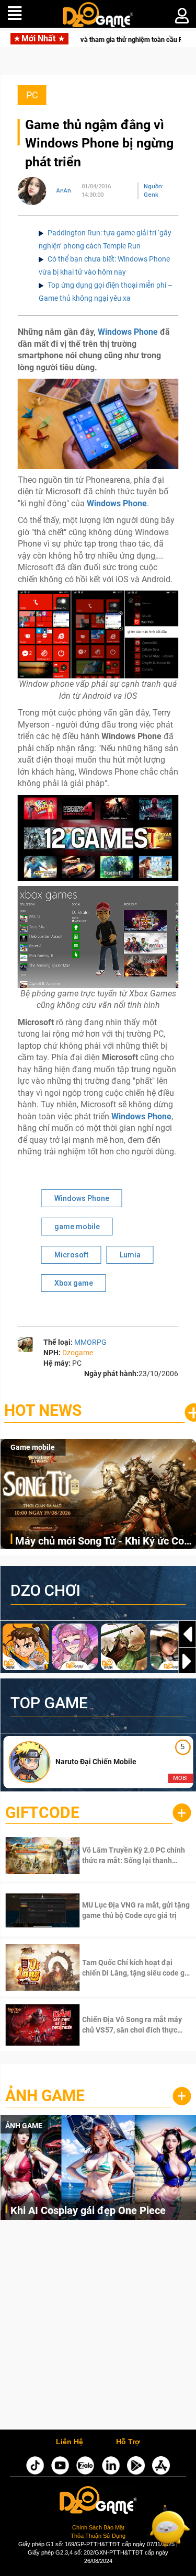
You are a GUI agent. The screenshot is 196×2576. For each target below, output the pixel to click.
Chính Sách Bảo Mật (98, 2527)
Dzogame (78, 1353)
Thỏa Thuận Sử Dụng (98, 2536)
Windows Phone (128, 332)
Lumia (130, 1255)
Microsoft (71, 1255)
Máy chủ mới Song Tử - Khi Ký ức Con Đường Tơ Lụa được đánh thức (102, 1542)
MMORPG (90, 1342)
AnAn (64, 191)
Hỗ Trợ (128, 2442)
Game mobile (33, 1447)
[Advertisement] (98, 2327)
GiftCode (42, 1813)
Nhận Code (121, 1855)
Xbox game (74, 1283)
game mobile (77, 1227)
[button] (187, 1661)
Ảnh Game (45, 2096)
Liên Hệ (70, 2442)
